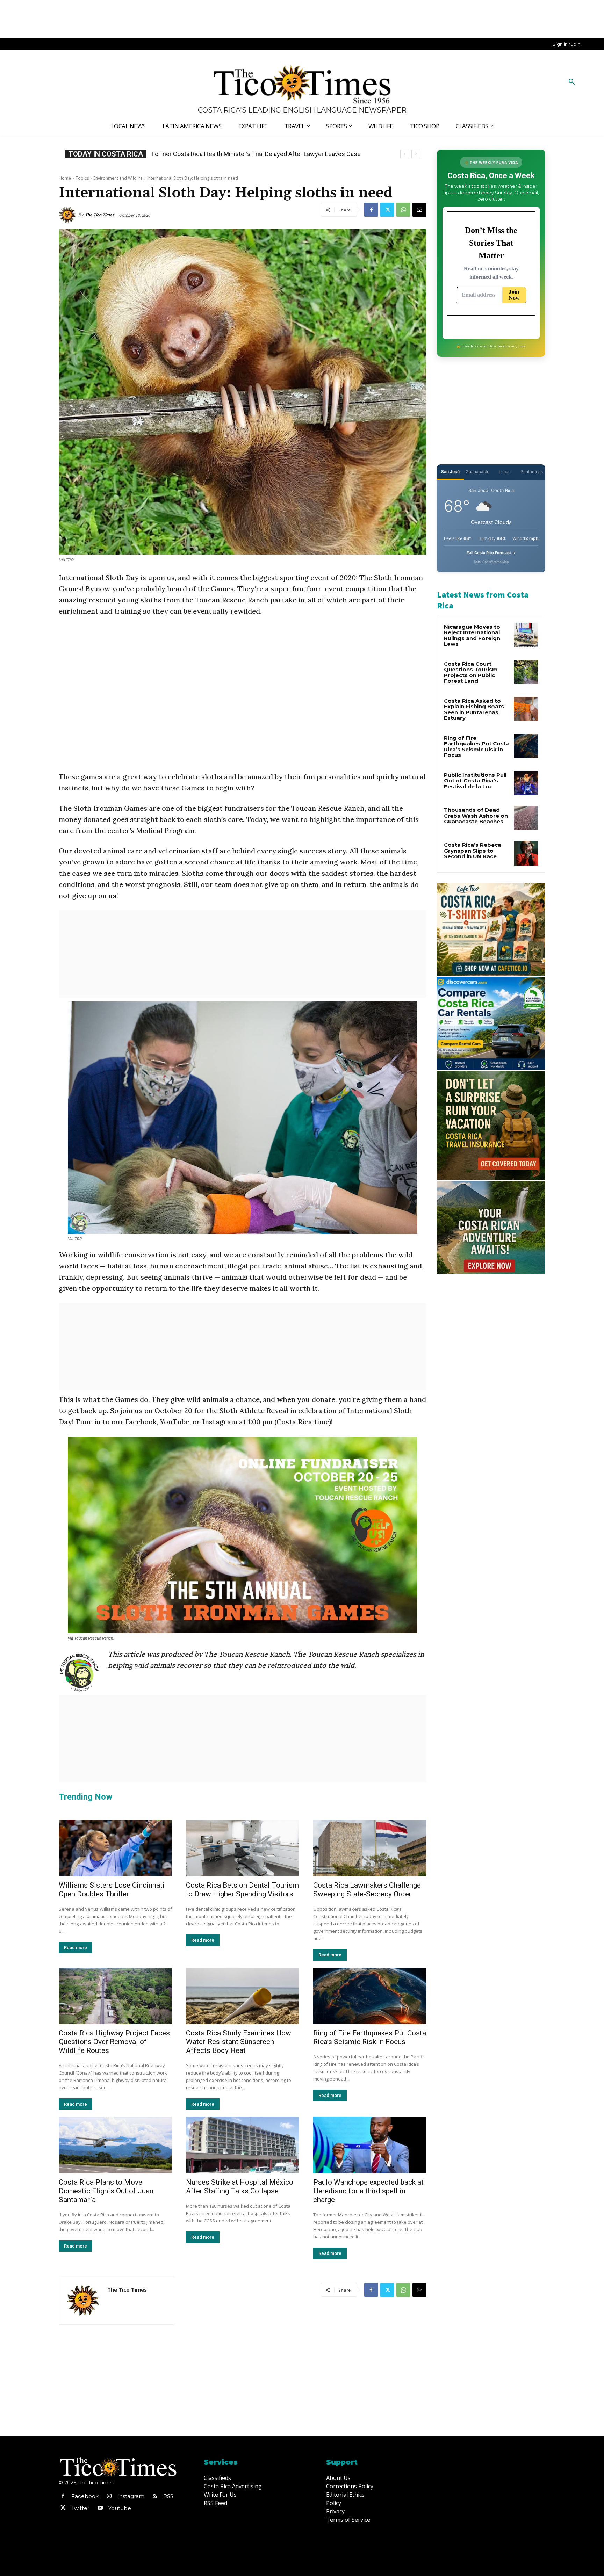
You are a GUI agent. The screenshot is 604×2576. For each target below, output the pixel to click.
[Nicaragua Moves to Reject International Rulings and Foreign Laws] (526, 635)
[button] (572, 82)
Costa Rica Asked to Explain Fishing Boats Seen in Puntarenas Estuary (474, 710)
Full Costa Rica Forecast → (491, 553)
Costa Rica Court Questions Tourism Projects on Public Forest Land (471, 672)
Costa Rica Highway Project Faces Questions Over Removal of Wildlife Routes (114, 2042)
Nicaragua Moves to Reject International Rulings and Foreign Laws (472, 635)
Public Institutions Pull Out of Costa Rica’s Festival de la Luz (475, 781)
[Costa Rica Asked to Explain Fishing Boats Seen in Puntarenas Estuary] (526, 709)
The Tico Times (100, 215)
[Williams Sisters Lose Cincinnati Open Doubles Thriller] (115, 1848)
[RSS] (155, 2496)
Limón (505, 472)
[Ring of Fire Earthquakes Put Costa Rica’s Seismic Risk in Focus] (370, 1996)
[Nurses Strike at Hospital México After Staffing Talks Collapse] (243, 2145)
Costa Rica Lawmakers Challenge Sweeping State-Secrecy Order (367, 1890)
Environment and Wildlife (118, 178)
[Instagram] (109, 2496)
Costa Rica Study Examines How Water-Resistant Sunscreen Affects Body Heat (239, 2042)
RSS (168, 2496)
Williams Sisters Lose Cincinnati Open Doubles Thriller (112, 1890)
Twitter (80, 2508)
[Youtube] (100, 2508)
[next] (416, 154)
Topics (82, 178)
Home (65, 178)
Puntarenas (532, 472)
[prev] (405, 154)
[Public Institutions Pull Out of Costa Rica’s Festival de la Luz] (526, 783)
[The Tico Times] (69, 215)
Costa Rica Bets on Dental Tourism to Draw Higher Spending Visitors (242, 1890)
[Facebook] (371, 210)
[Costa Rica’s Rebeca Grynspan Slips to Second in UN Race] (526, 853)
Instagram (131, 2496)
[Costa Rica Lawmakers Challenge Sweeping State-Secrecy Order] (370, 1848)
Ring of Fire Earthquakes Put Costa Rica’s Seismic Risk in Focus (370, 2037)
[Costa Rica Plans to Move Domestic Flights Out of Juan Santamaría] (115, 2145)
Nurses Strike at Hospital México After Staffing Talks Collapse (240, 2187)
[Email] (419, 210)
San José (450, 472)
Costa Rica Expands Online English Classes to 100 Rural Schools (241, 154)
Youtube (120, 2508)
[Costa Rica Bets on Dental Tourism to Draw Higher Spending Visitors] (243, 1848)
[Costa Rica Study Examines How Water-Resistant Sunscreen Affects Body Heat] (243, 1996)
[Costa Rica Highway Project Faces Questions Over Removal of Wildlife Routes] (115, 1996)
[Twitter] (387, 210)
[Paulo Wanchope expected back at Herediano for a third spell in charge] (370, 2145)
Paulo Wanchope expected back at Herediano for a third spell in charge (368, 2191)
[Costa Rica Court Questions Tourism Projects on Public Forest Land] (526, 672)
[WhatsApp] (403, 210)
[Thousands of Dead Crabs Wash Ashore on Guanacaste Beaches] (526, 818)
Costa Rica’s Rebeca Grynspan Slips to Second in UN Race (473, 851)
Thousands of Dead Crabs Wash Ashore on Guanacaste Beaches (476, 816)
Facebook (85, 2496)
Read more (75, 1948)
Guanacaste (477, 472)
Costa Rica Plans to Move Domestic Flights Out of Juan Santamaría (106, 2191)
